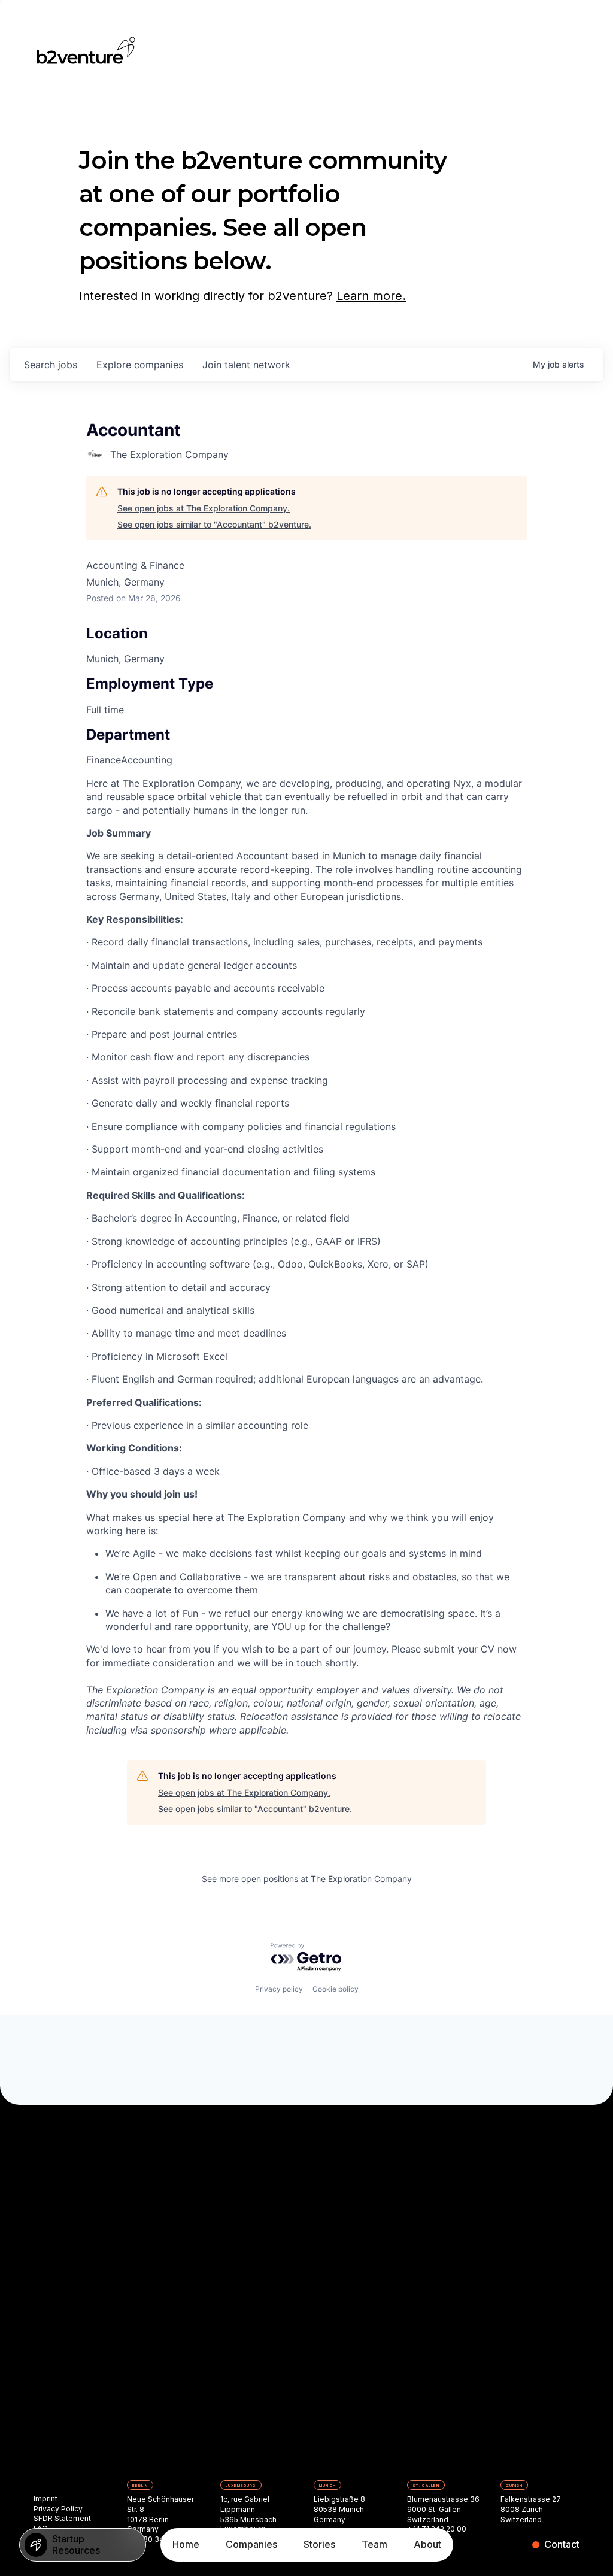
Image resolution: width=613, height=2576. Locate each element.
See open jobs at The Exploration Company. (204, 508)
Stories (319, 2544)
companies (140, 365)
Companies (251, 2544)
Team (374, 2544)
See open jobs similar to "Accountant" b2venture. (214, 524)
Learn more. (371, 296)
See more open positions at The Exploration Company (307, 1879)
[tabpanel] (306, 1257)
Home (186, 2544)
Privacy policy (279, 1989)
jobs (51, 365)
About (427, 2544)
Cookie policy (336, 1989)
